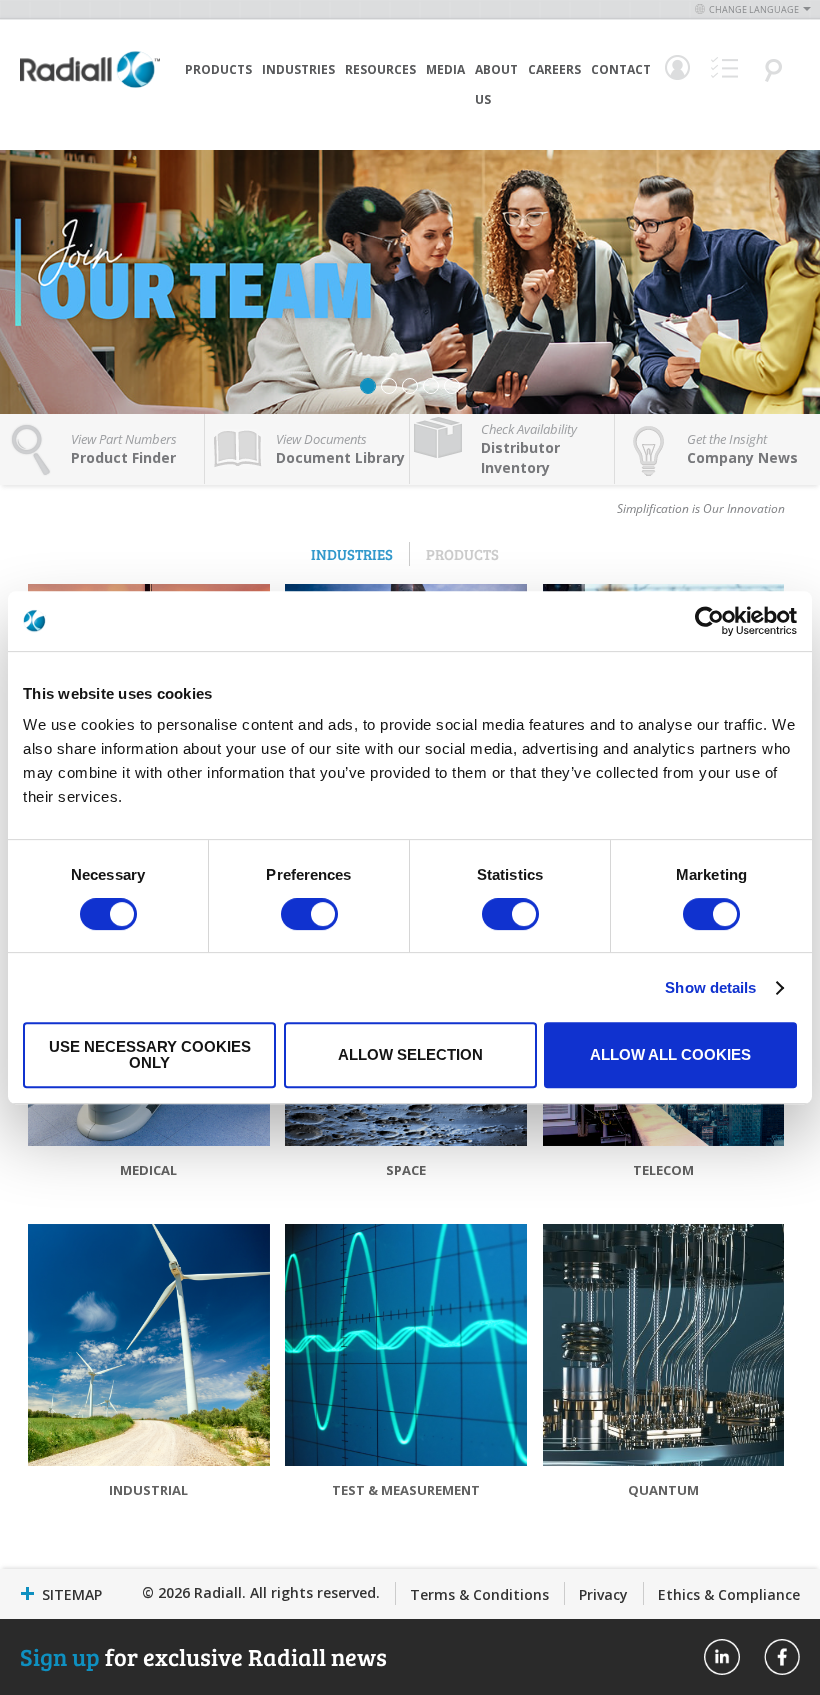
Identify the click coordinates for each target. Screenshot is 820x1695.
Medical (148, 1170)
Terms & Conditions (479, 1594)
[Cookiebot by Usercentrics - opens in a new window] (709, 621)
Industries (298, 69)
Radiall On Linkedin (722, 1657)
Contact (621, 69)
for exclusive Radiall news (203, 1656)
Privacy (603, 1594)
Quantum (663, 1490)
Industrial (148, 1490)
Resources (380, 69)
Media (445, 69)
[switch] (309, 916)
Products (218, 69)
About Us (496, 84)
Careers (554, 69)
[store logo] (90, 100)
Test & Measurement (406, 1490)
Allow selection (410, 1054)
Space (406, 1170)
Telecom (663, 1170)
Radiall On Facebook (782, 1657)
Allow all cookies (670, 1054)
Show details (710, 987)
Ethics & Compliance (729, 1594)
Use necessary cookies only (150, 1054)
